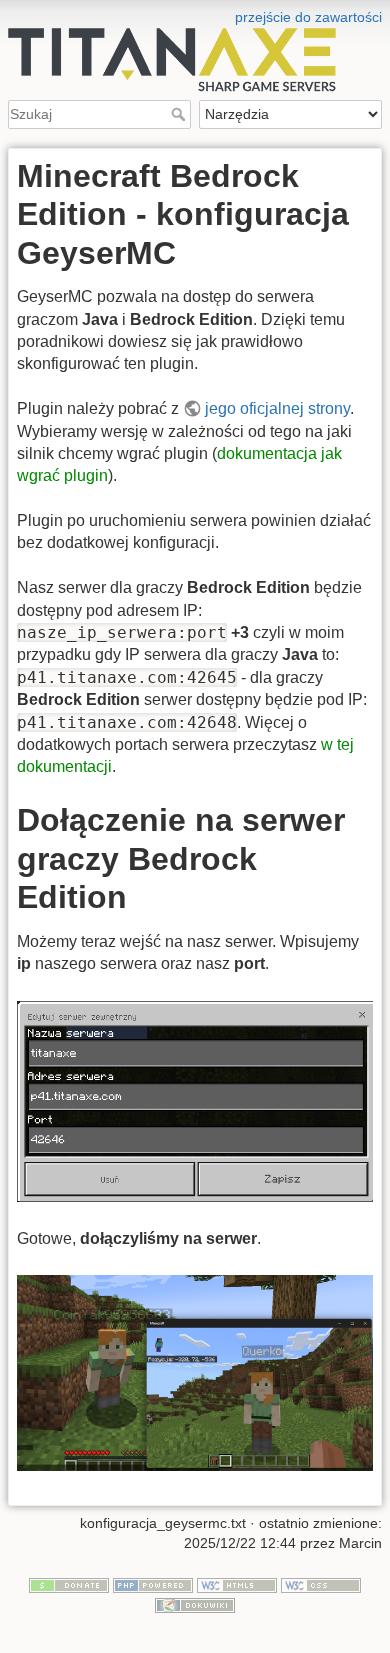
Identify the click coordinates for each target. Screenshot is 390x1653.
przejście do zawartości (308, 17)
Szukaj (180, 114)
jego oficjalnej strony (277, 408)
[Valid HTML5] (237, 1584)
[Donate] (69, 1584)
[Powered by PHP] (153, 1584)
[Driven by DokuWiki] (195, 1604)
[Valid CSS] (321, 1584)
